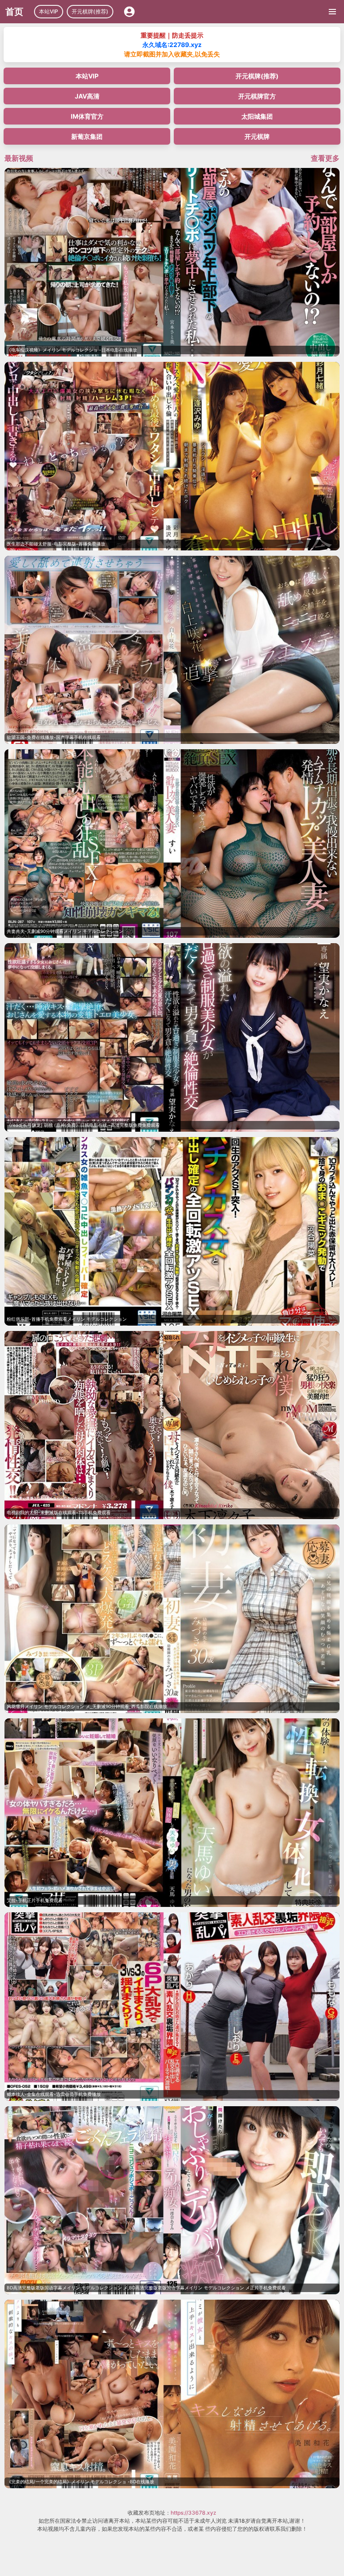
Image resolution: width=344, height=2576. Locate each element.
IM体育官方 (87, 116)
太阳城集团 (257, 116)
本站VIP (49, 11)
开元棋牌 (257, 136)
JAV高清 (87, 96)
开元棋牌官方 (257, 96)
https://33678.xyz (193, 2513)
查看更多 (325, 158)
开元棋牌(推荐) (90, 11)
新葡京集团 (87, 136)
